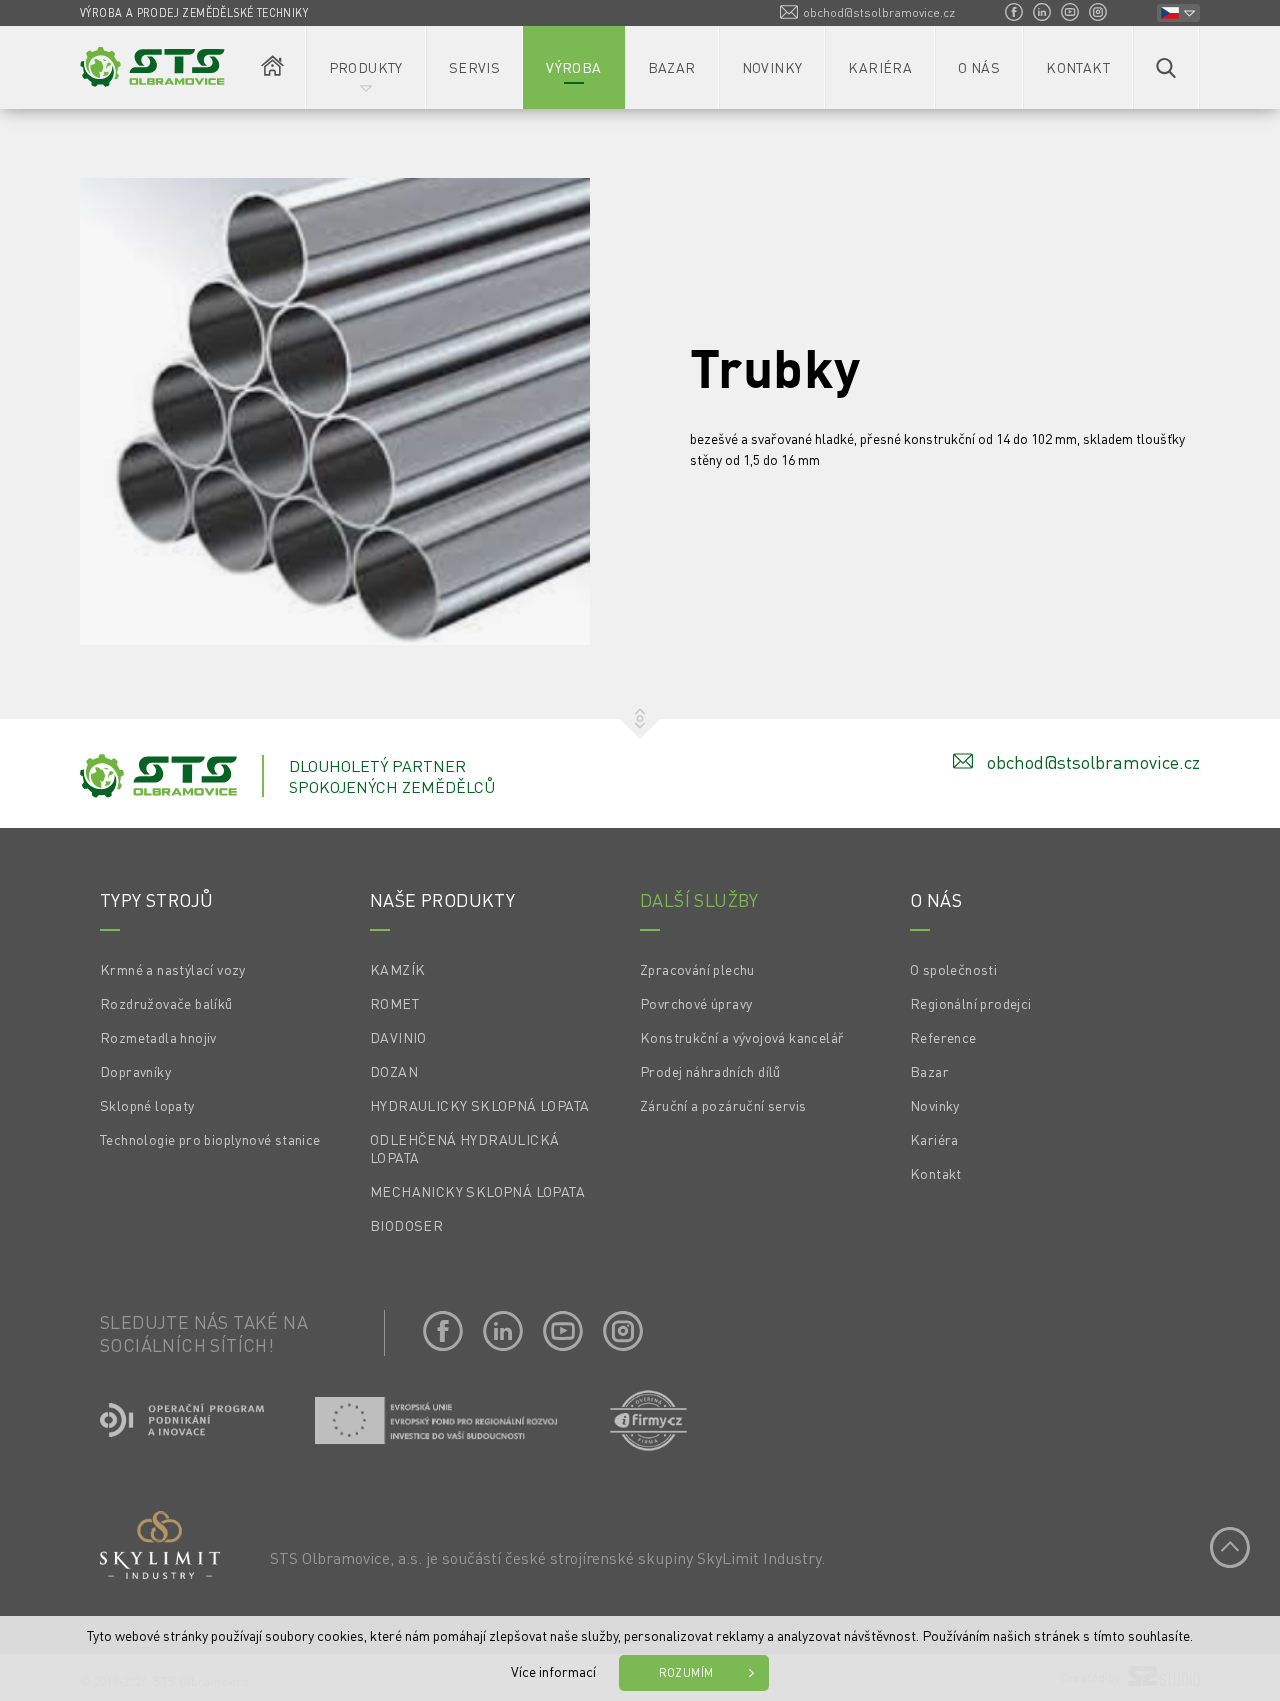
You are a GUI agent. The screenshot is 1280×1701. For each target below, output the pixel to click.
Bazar (672, 67)
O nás (979, 67)
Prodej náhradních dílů (710, 1071)
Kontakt (1078, 67)
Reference (943, 1037)
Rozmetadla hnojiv (158, 1037)
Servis (474, 67)
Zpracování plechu (697, 969)
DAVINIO (398, 1037)
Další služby (699, 899)
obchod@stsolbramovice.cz (879, 12)
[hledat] (1166, 67)
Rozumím (686, 1673)
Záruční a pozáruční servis (723, 1105)
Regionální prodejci (971, 1003)
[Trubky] (335, 413)
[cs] (1178, 13)
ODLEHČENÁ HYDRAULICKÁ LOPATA (464, 1148)
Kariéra (880, 67)
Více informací (553, 1671)
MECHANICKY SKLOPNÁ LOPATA (477, 1191)
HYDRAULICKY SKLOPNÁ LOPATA (479, 1105)
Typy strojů (156, 899)
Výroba (573, 67)
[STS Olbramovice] (152, 67)
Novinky (772, 67)
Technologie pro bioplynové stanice (210, 1139)
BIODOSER (406, 1225)
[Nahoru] (1230, 1547)
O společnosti (953, 969)
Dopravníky (135, 1071)
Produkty (366, 67)
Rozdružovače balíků (166, 1003)
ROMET (394, 1003)
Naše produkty (442, 899)
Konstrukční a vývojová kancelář (742, 1037)
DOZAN (394, 1071)
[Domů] (273, 67)
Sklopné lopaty (147, 1105)
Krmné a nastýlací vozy (173, 969)
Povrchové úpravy (696, 1003)
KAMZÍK (397, 969)
